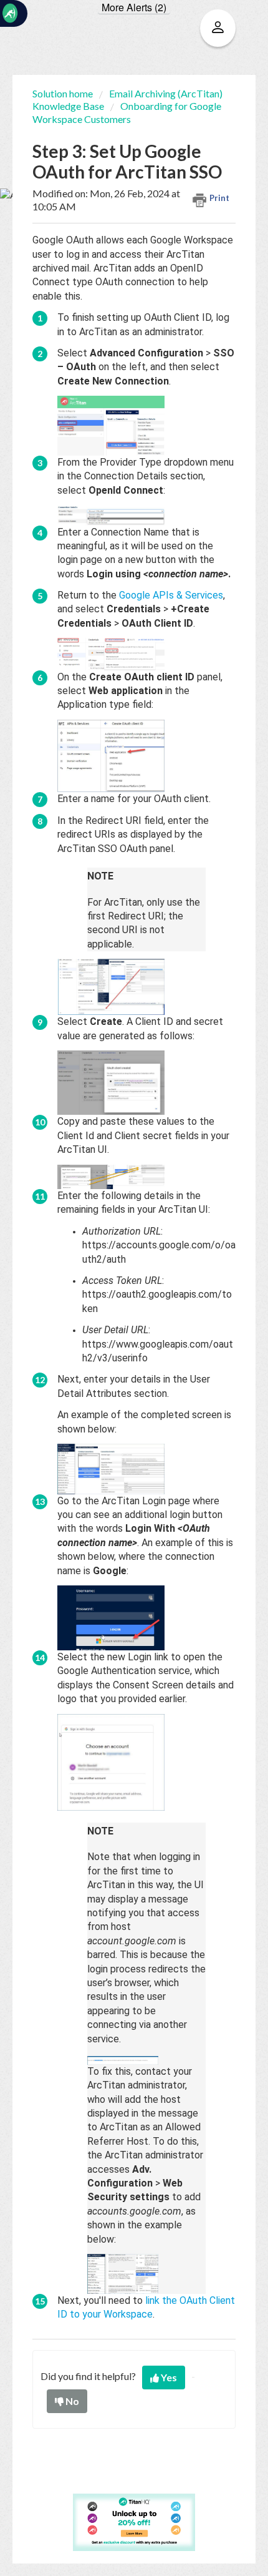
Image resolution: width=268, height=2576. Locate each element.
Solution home (64, 93)
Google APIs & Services (171, 595)
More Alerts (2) (134, 7)
